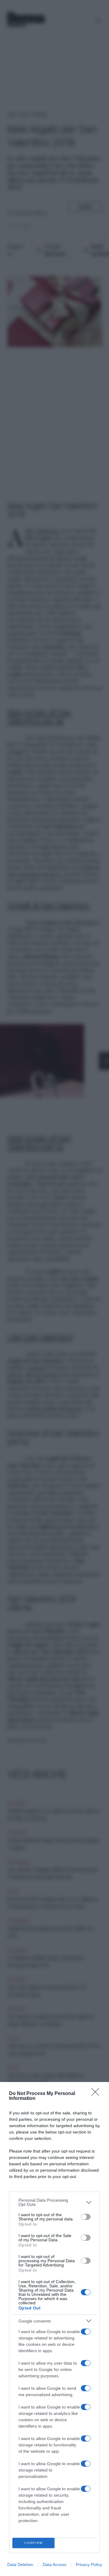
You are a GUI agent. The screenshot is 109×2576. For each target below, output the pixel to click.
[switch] (86, 2217)
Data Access (54, 2564)
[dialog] (54, 2329)
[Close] (97, 2094)
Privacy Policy (89, 2564)
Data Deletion (20, 2564)
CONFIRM (34, 2543)
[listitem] (54, 2202)
